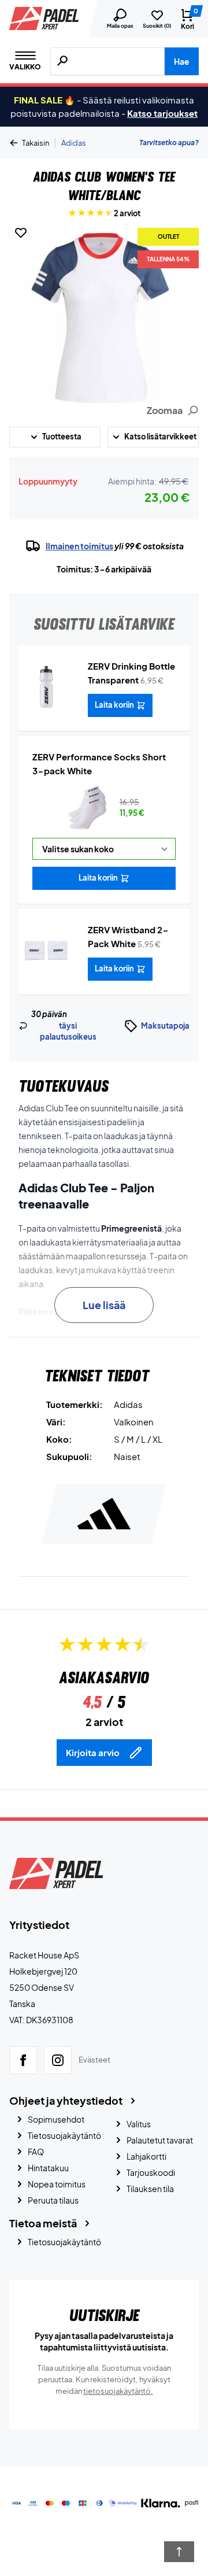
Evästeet (94, 2060)
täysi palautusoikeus (68, 1032)
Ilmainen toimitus (79, 546)
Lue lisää (104, 1305)
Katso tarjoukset (162, 113)
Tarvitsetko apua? (169, 143)
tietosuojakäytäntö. (118, 2391)
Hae (182, 61)
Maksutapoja (165, 1026)
